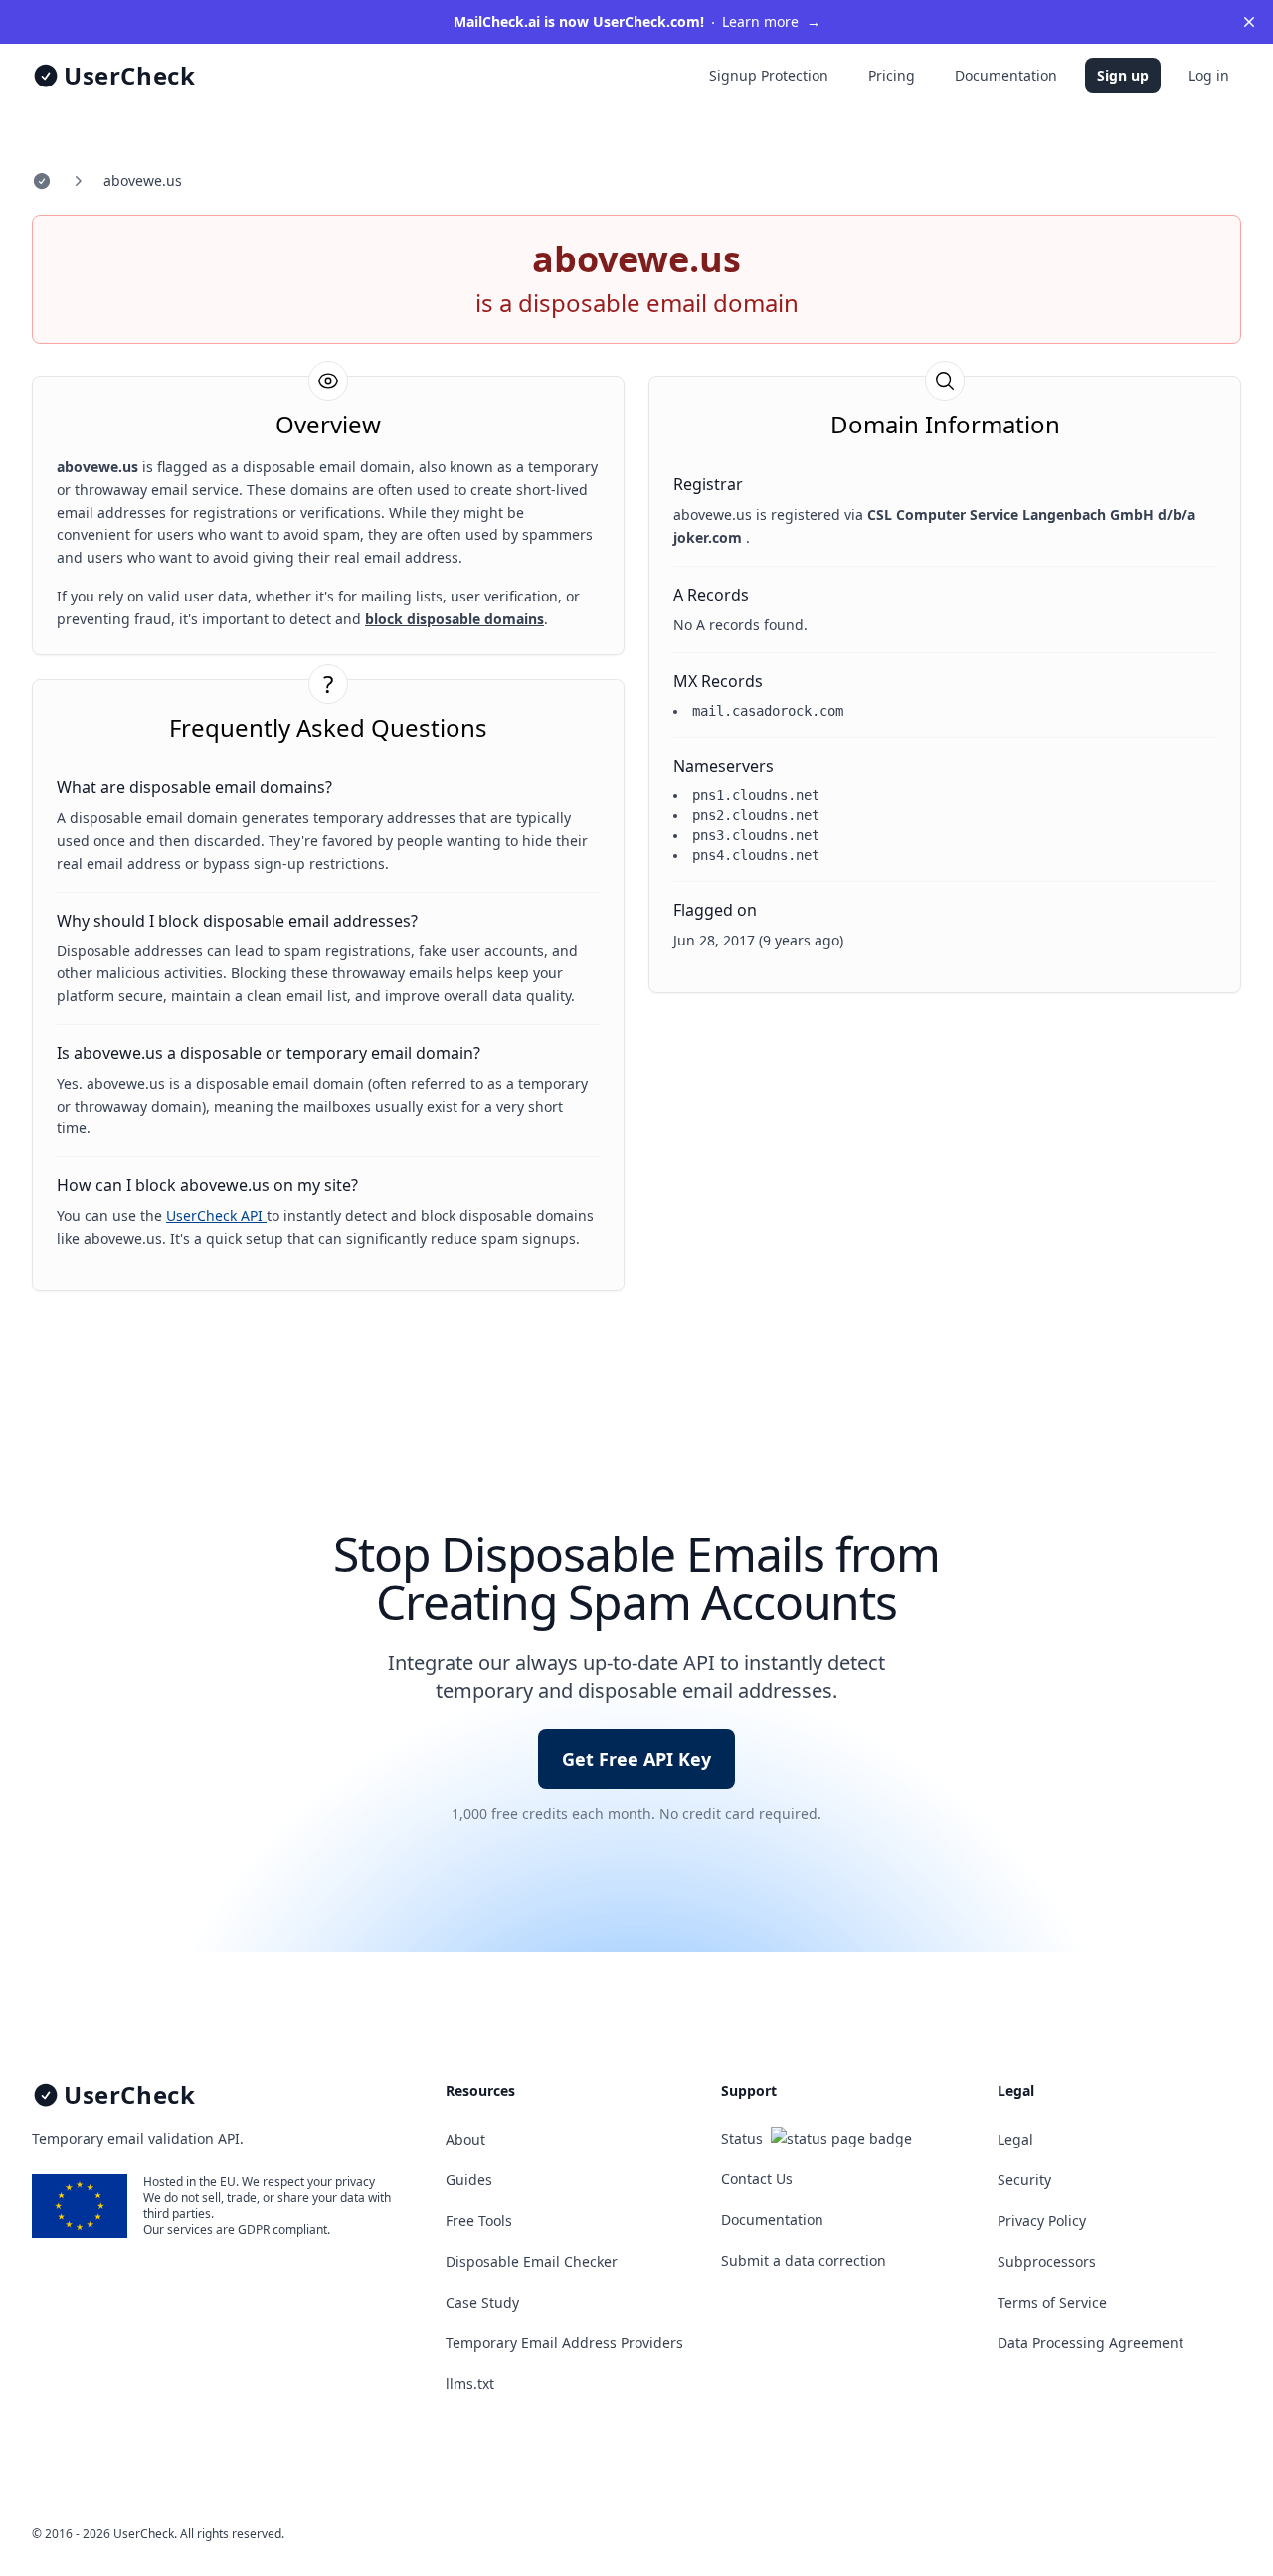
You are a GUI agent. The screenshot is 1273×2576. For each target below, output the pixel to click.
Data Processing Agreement (1091, 2343)
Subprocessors (1047, 2261)
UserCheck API (216, 1215)
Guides (469, 2180)
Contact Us (757, 2179)
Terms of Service (1052, 2302)
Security (1024, 2180)
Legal (1015, 2139)
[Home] (42, 181)
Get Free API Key (636, 1759)
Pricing (892, 75)
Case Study (482, 2302)
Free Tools (479, 2221)
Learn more (637, 21)
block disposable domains (455, 619)
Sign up (1123, 75)
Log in (1209, 75)
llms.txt (470, 2384)
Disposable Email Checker (532, 2261)
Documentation (1006, 75)
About (465, 2139)
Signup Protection (769, 75)
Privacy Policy (1042, 2221)
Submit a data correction (804, 2260)
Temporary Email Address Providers (564, 2343)
